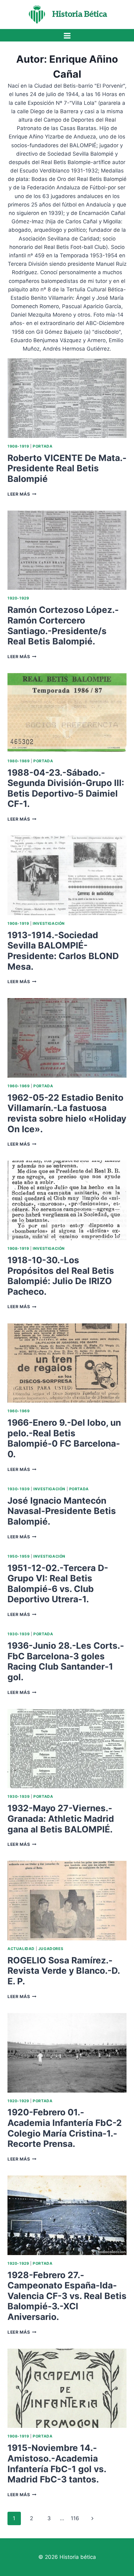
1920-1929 (18, 598)
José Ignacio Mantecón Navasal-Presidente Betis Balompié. (62, 1511)
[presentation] (67, 398)
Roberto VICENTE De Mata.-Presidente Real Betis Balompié (67, 468)
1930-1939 (19, 1489)
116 (75, 2518)
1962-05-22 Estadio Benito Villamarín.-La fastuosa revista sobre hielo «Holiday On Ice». (67, 1113)
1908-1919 (18, 446)
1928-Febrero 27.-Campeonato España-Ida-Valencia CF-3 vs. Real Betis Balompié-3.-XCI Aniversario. (67, 2296)
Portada (43, 446)
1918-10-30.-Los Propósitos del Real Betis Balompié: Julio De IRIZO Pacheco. (61, 1276)
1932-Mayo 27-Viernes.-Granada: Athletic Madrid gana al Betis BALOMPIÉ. (61, 1819)
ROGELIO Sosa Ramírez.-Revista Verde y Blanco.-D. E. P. (64, 1971)
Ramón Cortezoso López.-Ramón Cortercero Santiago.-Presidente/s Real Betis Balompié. (63, 626)
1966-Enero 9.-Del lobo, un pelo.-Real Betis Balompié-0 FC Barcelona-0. (64, 1438)
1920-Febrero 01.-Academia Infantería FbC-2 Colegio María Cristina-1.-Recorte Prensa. (65, 2128)
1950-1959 (19, 1556)
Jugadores (51, 1949)
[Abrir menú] (67, 36)
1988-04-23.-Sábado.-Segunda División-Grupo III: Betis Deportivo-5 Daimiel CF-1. (66, 788)
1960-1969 (19, 1086)
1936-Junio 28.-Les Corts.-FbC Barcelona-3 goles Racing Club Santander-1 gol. (66, 1661)
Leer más (22, 494)
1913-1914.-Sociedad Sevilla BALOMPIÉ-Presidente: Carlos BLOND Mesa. (63, 951)
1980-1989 (19, 761)
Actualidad (21, 1949)
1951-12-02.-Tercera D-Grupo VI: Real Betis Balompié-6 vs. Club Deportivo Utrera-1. (58, 1584)
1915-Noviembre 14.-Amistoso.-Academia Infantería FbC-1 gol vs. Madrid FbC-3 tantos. (57, 2464)
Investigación (49, 923)
